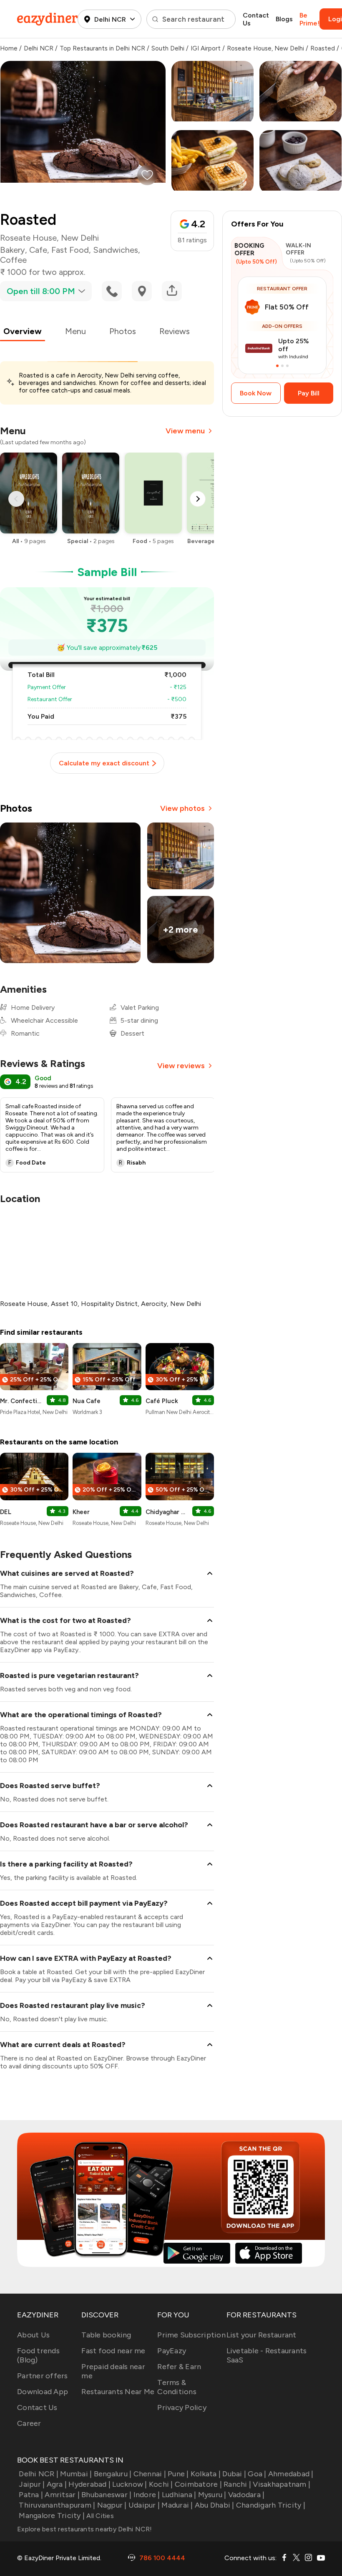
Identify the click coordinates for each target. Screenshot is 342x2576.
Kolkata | (206, 2474)
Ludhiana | (179, 2495)
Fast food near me (113, 2351)
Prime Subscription (191, 2335)
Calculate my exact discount (104, 763)
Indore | (147, 2495)
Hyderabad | (89, 2484)
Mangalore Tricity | (52, 2516)
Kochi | (161, 2484)
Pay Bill (309, 393)
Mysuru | (212, 2495)
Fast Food (70, 250)
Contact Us (256, 19)
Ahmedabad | (291, 2474)
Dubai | (234, 2474)
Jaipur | (32, 2484)
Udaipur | (144, 2505)
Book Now (256, 393)
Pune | (178, 2474)
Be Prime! (309, 19)
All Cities (99, 2516)
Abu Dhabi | (215, 2505)
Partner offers (43, 2376)
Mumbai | (76, 2474)
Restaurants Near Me (118, 2392)
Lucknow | (130, 2484)
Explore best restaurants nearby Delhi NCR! (85, 2529)
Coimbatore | (198, 2484)
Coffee (13, 260)
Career (29, 2423)
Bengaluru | (113, 2474)
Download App (43, 2392)
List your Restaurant (262, 2335)
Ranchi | (237, 2484)
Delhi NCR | (39, 2474)
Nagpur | (112, 2505)
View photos (182, 808)
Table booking (106, 2335)
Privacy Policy (182, 2407)
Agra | (57, 2484)
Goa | (257, 2474)
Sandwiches (116, 250)
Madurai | (177, 2505)
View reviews (181, 1066)
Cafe (38, 250)
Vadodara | (246, 2495)
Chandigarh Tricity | (271, 2505)
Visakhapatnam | (282, 2484)
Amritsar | (62, 2495)
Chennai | (150, 2474)
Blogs (284, 19)
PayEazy (172, 2351)
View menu (185, 431)
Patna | (31, 2495)
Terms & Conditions (177, 2387)
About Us (33, 2335)
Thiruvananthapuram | (57, 2505)
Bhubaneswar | (106, 2495)
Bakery (13, 250)
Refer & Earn (179, 2367)
